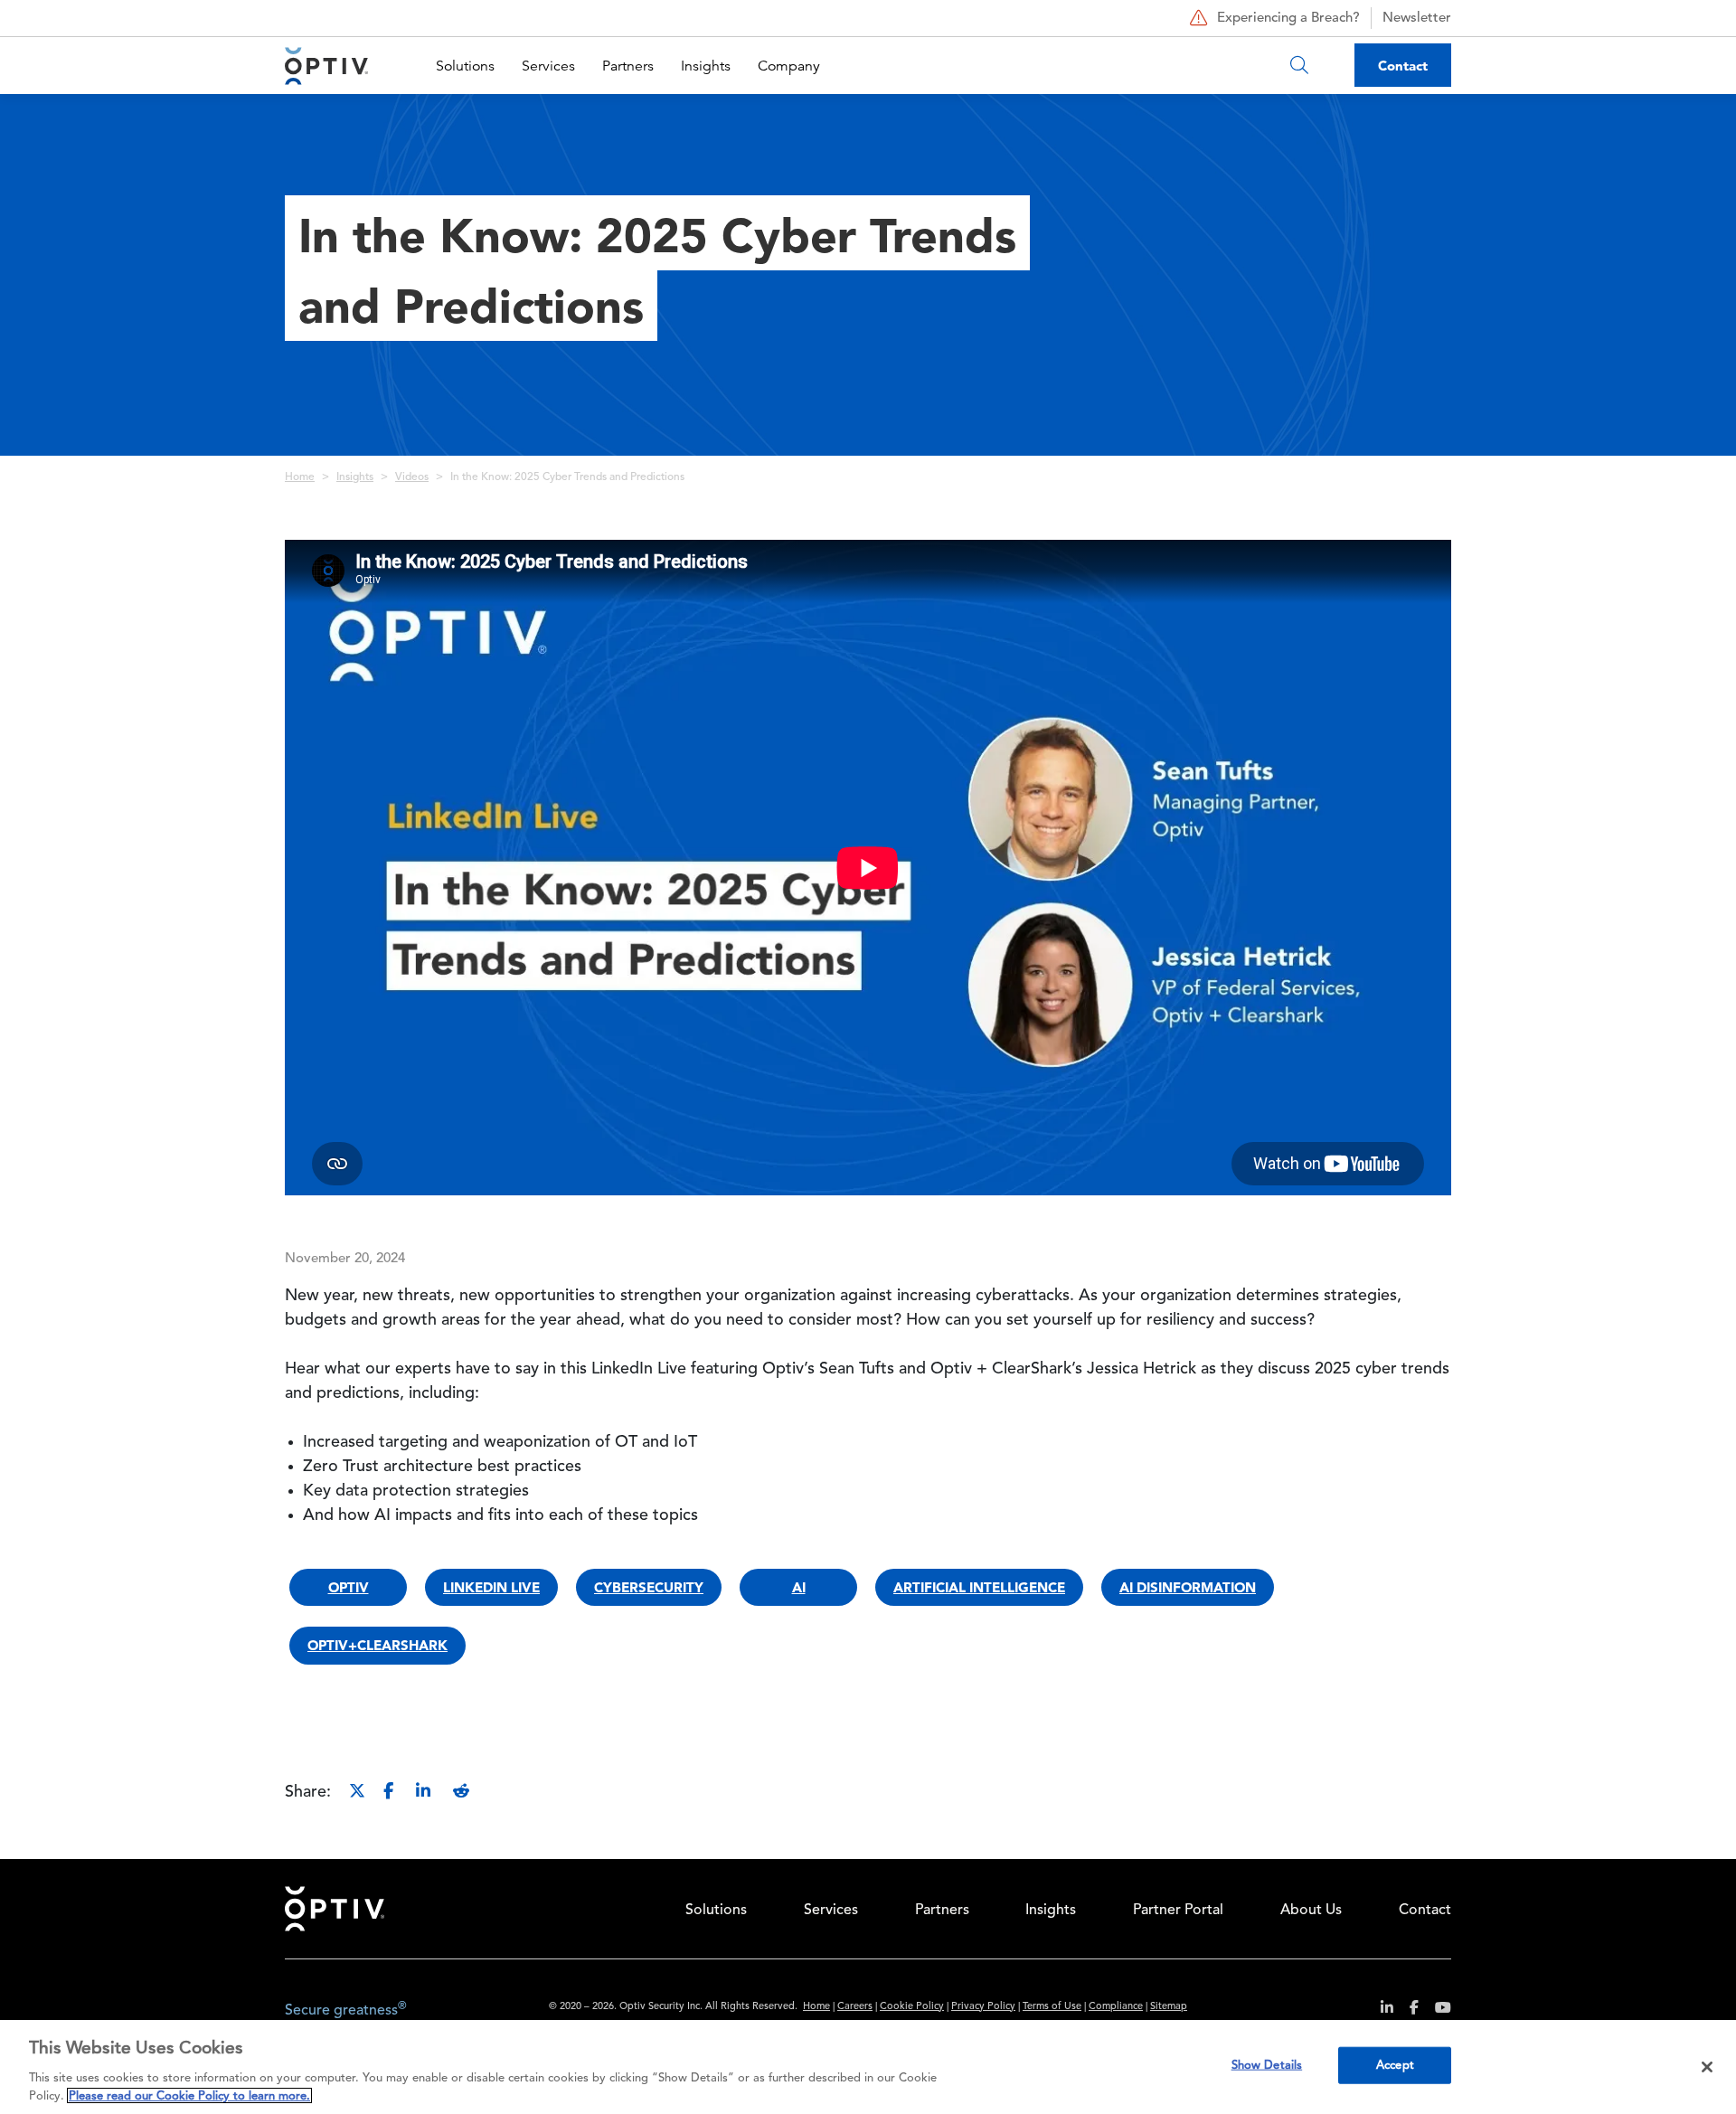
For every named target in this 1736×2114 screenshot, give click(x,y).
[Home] (326, 66)
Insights (706, 66)
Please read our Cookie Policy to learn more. (189, 2095)
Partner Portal (1178, 1911)
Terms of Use (1052, 2007)
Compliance (1116, 2007)
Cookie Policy (912, 2007)
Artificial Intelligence (979, 1587)
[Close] (1707, 2067)
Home (300, 477)
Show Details (1267, 2066)
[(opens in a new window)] (1380, 2010)
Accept (1395, 2066)
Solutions (465, 66)
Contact (1403, 66)
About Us (1311, 1911)
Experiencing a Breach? (1288, 19)
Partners (628, 66)
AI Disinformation (1188, 1587)
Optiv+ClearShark (377, 1645)
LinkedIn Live (491, 1587)
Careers (855, 2007)
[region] (868, 2067)
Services (548, 66)
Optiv (349, 1587)
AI (799, 1587)
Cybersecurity (649, 1587)
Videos (412, 477)
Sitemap (1169, 2007)
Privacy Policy (983, 2007)
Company (789, 66)
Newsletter (1417, 19)
